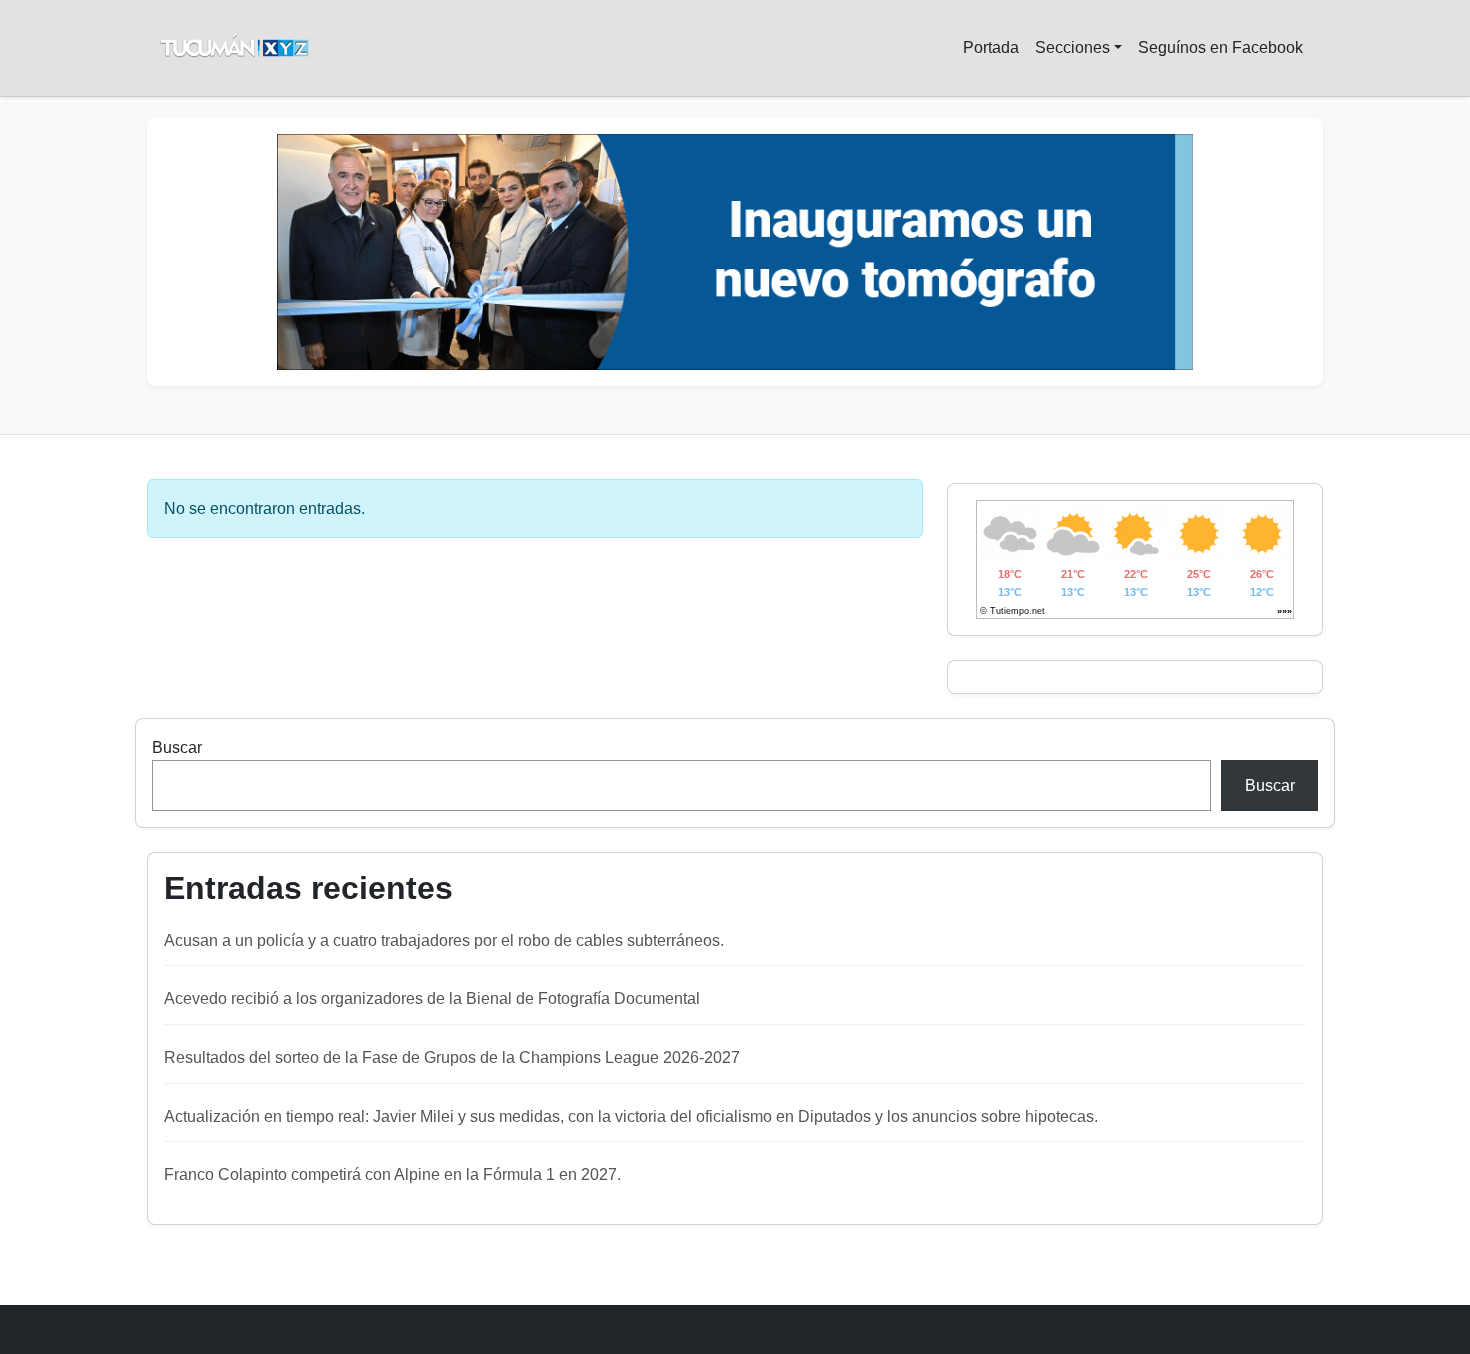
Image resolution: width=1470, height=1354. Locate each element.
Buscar (177, 747)
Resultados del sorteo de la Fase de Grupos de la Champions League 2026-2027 (452, 1057)
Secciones (1072, 47)
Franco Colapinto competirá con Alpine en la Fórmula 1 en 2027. (392, 1174)
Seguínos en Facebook (1220, 47)
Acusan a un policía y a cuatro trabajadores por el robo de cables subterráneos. (444, 940)
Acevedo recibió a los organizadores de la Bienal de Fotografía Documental (432, 998)
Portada (991, 47)
